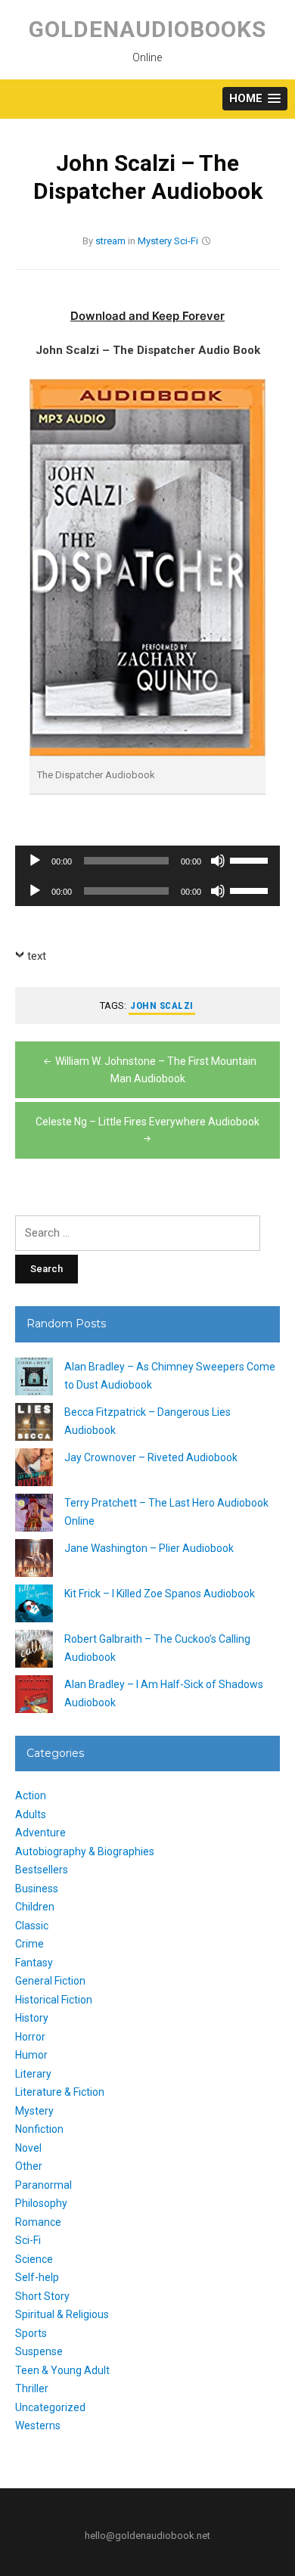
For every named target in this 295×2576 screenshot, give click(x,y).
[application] (147, 861)
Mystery (155, 241)
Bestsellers (42, 1870)
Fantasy (34, 1963)
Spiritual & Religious (62, 2314)
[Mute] (218, 861)
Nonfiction (39, 2129)
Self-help (37, 2277)
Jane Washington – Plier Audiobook (149, 1548)
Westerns (38, 2425)
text (37, 956)
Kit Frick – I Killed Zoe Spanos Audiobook (160, 1594)
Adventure (40, 1833)
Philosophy (41, 2203)
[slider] (251, 859)
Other (29, 2166)
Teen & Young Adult (62, 2370)
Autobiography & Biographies (85, 1851)
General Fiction (50, 1981)
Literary (33, 2074)
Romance (38, 2222)
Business (37, 1889)
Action (31, 1795)
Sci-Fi (186, 241)
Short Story (42, 2296)
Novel (28, 2148)
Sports (31, 2333)
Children (35, 1907)
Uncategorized (50, 2407)
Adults (31, 1814)
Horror (30, 2037)
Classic (32, 1926)
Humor (31, 2055)
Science (34, 2259)
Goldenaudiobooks (147, 29)
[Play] (35, 861)
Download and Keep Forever (147, 316)
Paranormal (43, 2185)
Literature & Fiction (60, 2092)
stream (110, 241)
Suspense (39, 2351)
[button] (255, 99)
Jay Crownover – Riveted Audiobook (151, 1457)
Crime (29, 1944)
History (32, 2018)
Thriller (32, 2388)
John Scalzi (162, 1006)
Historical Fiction (54, 2000)
